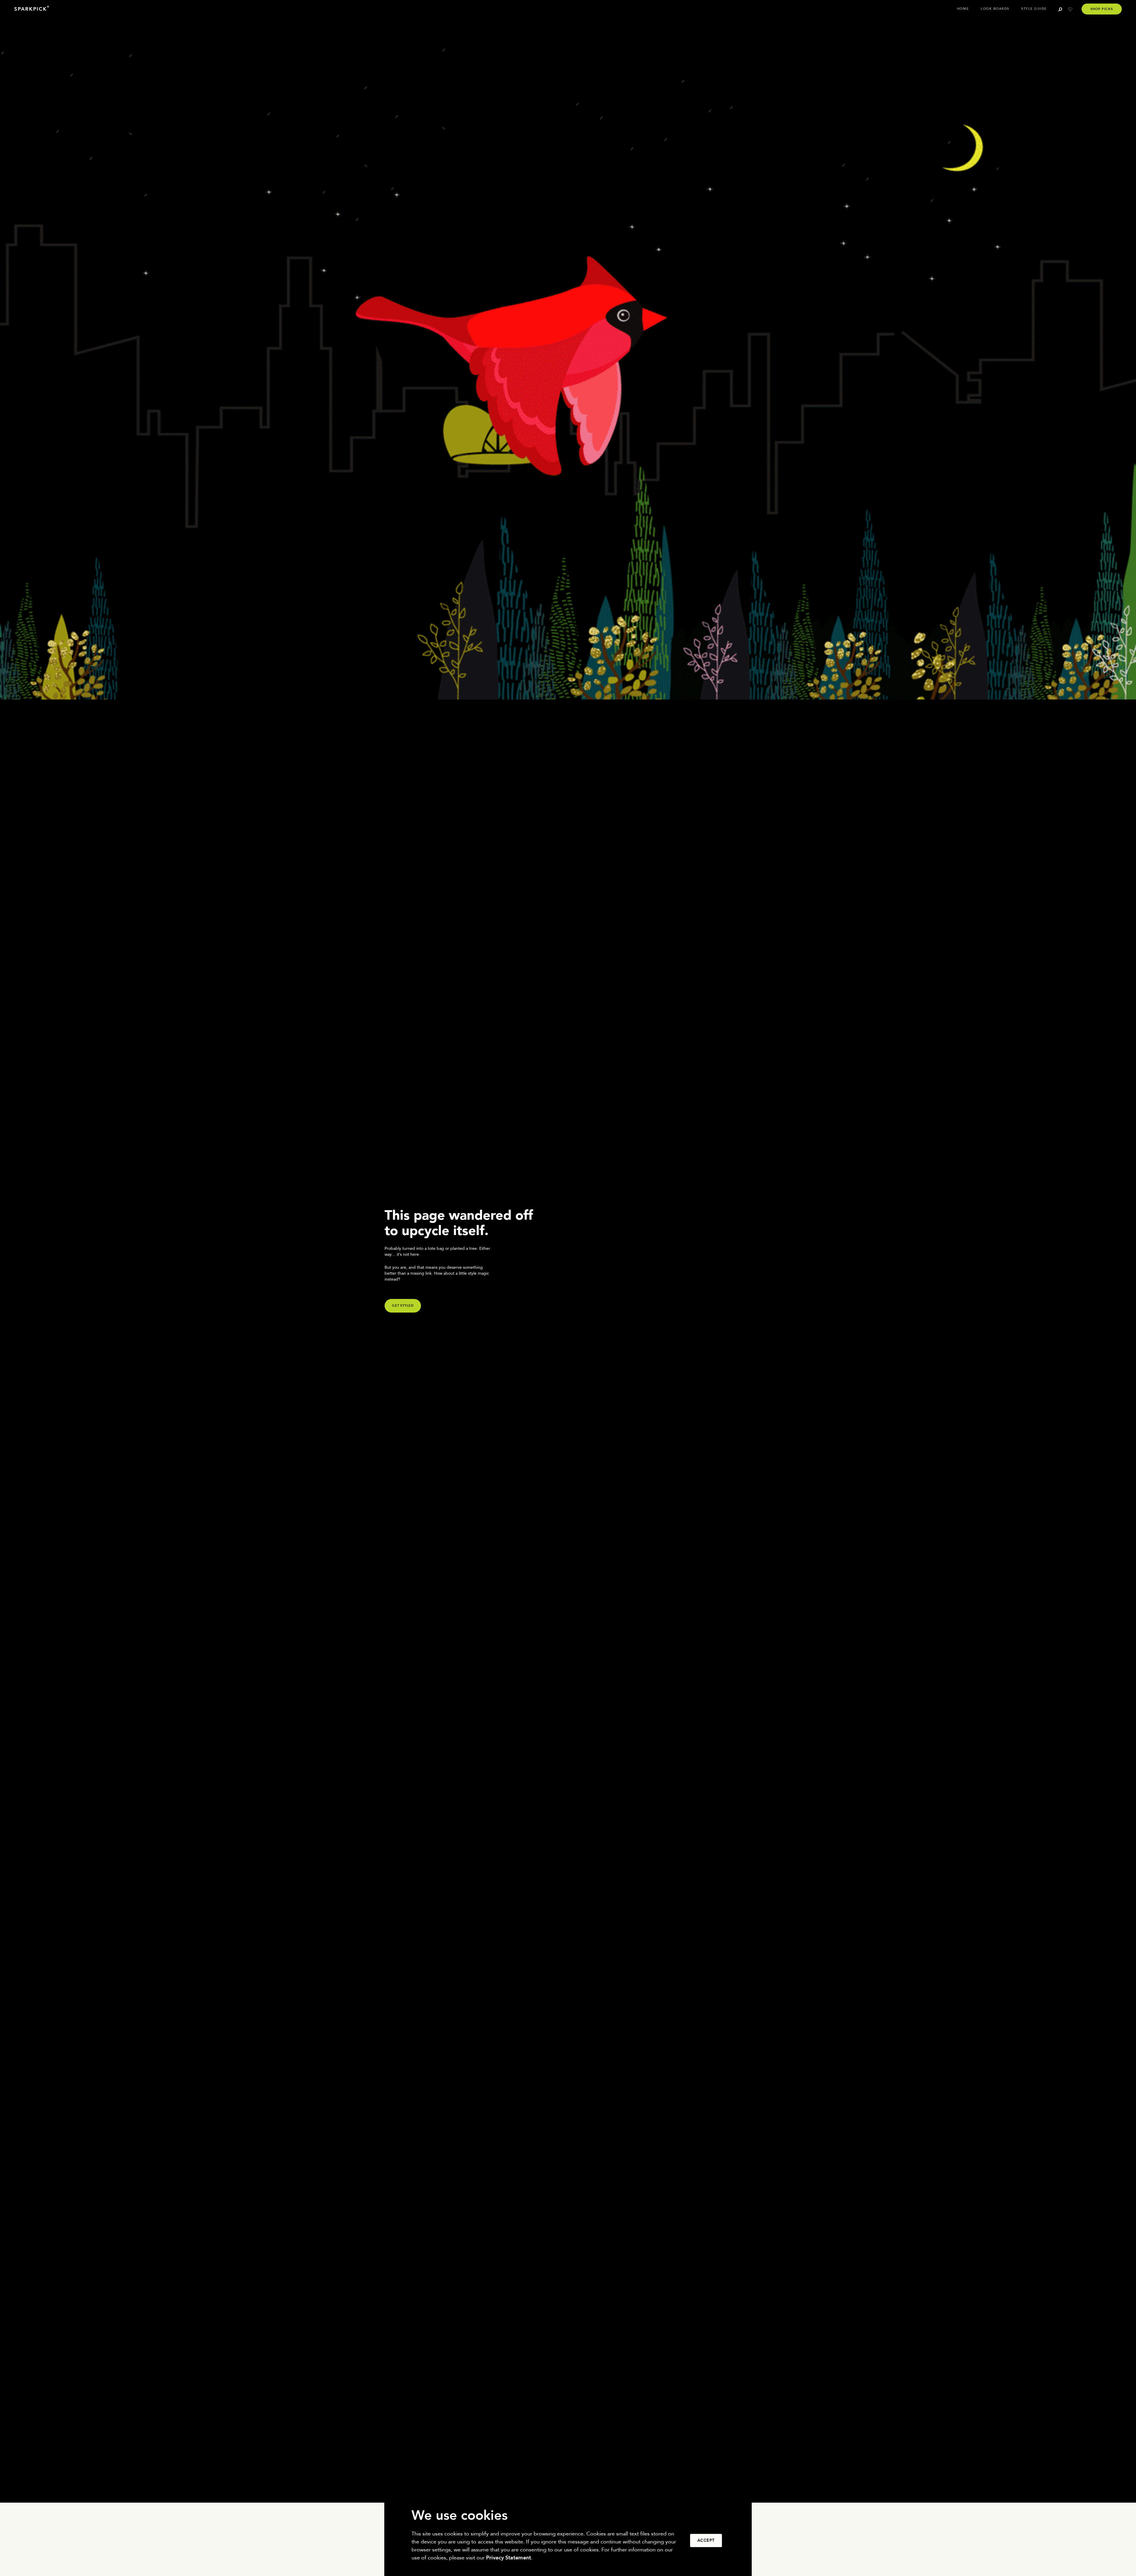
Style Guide (1034, 9)
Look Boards (995, 9)
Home (963, 9)
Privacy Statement (509, 2558)
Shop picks (1102, 9)
